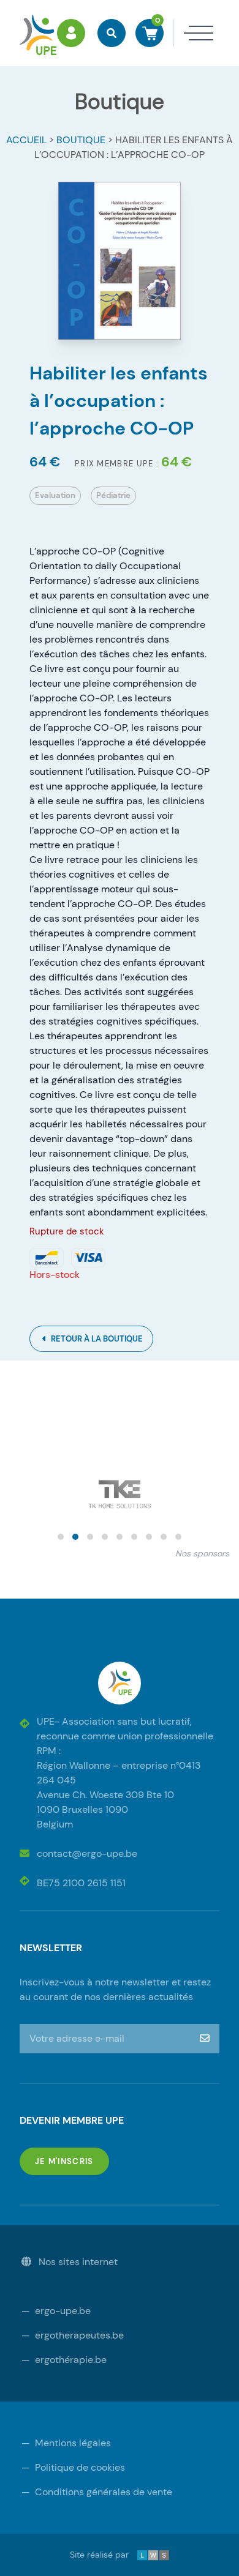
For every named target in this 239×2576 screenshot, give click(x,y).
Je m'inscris (72, 2161)
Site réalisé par (109, 2555)
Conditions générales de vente (97, 2492)
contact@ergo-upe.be (87, 1854)
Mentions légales (66, 2443)
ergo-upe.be (56, 2311)
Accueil (26, 140)
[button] (61, 1537)
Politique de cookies (73, 2467)
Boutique (81, 140)
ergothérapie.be (64, 2360)
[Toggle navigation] (194, 33)
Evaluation (55, 495)
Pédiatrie (113, 495)
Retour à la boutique (96, 1339)
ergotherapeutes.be (73, 2335)
